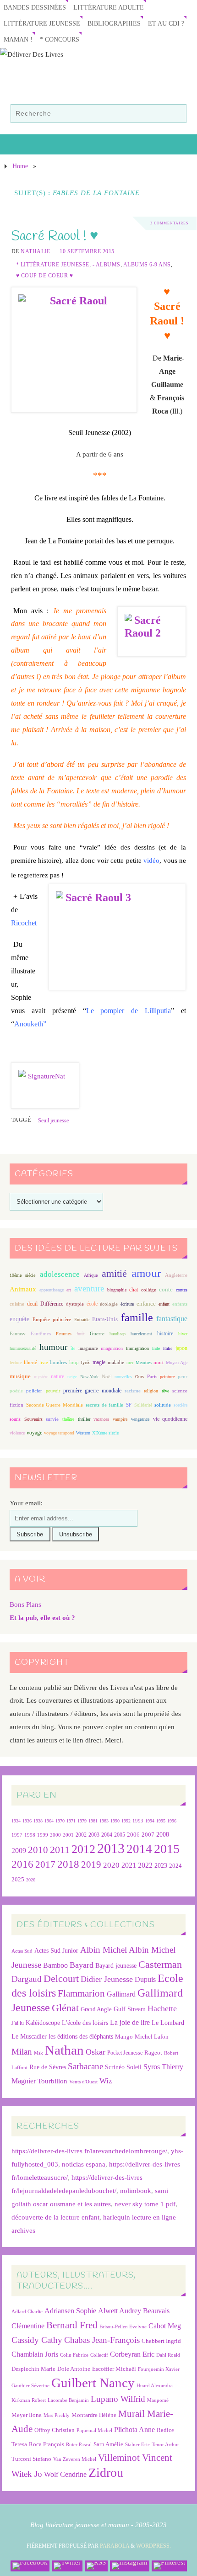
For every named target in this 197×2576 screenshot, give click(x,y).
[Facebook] (30, 2566)
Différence (52, 1304)
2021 (129, 1865)
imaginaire (88, 1348)
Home (20, 166)
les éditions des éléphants (81, 2037)
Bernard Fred (72, 2325)
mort (159, 1362)
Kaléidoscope (43, 2023)
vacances (101, 1419)
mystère (41, 1377)
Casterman (160, 1965)
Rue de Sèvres (48, 2067)
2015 (167, 1849)
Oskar (96, 2052)
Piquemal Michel (94, 2430)
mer (130, 1362)
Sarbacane (85, 2066)
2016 (22, 1864)
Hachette (162, 2008)
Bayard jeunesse (116, 1965)
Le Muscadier (29, 2037)
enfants (180, 1304)
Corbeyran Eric (132, 2354)
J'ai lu (18, 2023)
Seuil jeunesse (53, 1121)
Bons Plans (25, 1604)
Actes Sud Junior (56, 1950)
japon (181, 1348)
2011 (60, 1850)
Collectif (99, 2355)
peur (183, 1376)
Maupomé (158, 2400)
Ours (140, 1377)
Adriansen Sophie (70, 2311)
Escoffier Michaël (114, 2369)
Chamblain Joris (35, 2354)
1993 (138, 1821)
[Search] (175, 115)
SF (129, 1405)
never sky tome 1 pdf (145, 2204)
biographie (117, 1290)
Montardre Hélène (94, 2415)
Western (83, 1433)
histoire (165, 1333)
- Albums (107, 265)
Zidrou (106, 2472)
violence (17, 1433)
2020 (111, 1865)
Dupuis (145, 1979)
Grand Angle (96, 2009)
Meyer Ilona (27, 2415)
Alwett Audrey (120, 2311)
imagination (112, 1348)
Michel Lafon (152, 2037)
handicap (118, 1334)
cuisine (17, 1304)
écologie (109, 1304)
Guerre (97, 1333)
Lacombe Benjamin (68, 2400)
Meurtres (144, 1362)
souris (15, 1419)
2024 (175, 1866)
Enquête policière (52, 1320)
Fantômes (41, 1333)
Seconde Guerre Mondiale (55, 1405)
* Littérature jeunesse (53, 265)
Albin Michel (104, 1950)
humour (53, 1347)
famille (137, 1317)
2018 (68, 1864)
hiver (183, 1334)
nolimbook (136, 2191)
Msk (38, 2053)
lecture (16, 1362)
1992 (126, 1821)
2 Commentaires (169, 223)
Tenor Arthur (165, 2445)
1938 (38, 1821)
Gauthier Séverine (30, 2386)
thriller (84, 1419)
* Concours (60, 40)
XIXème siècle (105, 1433)
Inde (156, 1348)
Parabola (115, 2546)
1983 (104, 1821)
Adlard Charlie (27, 2312)
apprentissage (52, 1290)
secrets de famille (104, 1405)
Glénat (65, 2008)
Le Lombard (168, 2023)
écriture (127, 1304)
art (69, 1290)
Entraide (82, 1320)
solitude (163, 1405)
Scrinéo (115, 2067)
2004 (107, 1835)
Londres (58, 1362)
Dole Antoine (74, 2369)
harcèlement (141, 1334)
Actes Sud (22, 1951)
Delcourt (61, 1978)
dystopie (75, 1304)
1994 (150, 1821)
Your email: (26, 1503)
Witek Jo (27, 2474)
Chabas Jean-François (102, 2340)
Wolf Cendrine (65, 2474)
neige (72, 1377)
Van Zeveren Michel (75, 2459)
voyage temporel (59, 1433)
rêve (165, 1391)
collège (149, 1290)
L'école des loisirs (85, 2023)
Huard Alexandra (155, 2386)
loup (74, 1362)
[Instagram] (130, 2566)
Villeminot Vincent (135, 2457)
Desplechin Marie (33, 2369)
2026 (31, 1880)
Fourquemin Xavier (159, 2369)
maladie (116, 1362)
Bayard (82, 1965)
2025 (18, 1880)
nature (57, 1376)
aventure (89, 1288)
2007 (148, 1835)
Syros (152, 2067)
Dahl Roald (168, 2355)
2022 (145, 1865)
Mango (124, 2037)
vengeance (140, 1419)
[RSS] (96, 2566)
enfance (146, 1304)
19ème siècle (22, 1275)
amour (146, 1273)
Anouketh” (30, 1024)
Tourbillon (52, 2081)
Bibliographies (114, 24)
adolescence (60, 1274)
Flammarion (81, 1993)
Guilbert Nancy (93, 2383)
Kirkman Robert (29, 2400)
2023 (161, 1865)
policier (34, 1391)
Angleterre (176, 1275)
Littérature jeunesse (42, 24)
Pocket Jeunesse (125, 2053)
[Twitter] (67, 2566)
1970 (60, 1821)
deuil (32, 1304)
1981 (93, 1821)
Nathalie (35, 251)
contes (182, 1290)
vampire (120, 1419)
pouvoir (53, 1391)
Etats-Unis (105, 1319)
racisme (133, 1391)
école (92, 1304)
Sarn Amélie (108, 2444)
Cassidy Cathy (37, 2340)
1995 (161, 1821)
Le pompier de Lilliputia (129, 1011)
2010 (38, 1850)
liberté (30, 1362)
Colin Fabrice (74, 2355)
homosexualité (23, 1348)
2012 (83, 1849)
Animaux (23, 1289)
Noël (107, 1376)
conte (166, 1289)
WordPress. (153, 2546)
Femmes (64, 1334)
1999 (43, 1835)
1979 (82, 1821)
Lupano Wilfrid (118, 2399)
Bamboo (55, 1965)
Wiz (106, 2081)
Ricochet (24, 923)
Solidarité (143, 1405)
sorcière (181, 1405)
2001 (68, 1835)
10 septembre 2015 (87, 251)
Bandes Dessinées (35, 8)
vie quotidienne (170, 1419)
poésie (16, 1391)
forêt (81, 1334)
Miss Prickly (57, 2415)
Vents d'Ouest (83, 2082)
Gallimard (121, 1994)
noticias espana (84, 2164)
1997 (17, 1835)
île (73, 1348)
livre (44, 1362)
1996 (172, 1821)
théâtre (68, 1419)
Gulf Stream (130, 2009)
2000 (55, 1835)
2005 (120, 1835)
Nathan (64, 2050)
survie (52, 1419)
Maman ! (18, 40)
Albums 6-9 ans (147, 265)
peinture (167, 1377)
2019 (91, 1864)
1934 (16, 1821)
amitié (114, 1274)
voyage (34, 1433)
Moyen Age (177, 1362)
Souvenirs (33, 1419)
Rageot (153, 2053)
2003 (94, 1835)
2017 (45, 1864)
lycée (86, 1362)
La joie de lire (130, 2022)
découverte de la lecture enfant (55, 2217)
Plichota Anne (134, 2430)
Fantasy (18, 1333)
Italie (168, 1348)
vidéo (151, 860)
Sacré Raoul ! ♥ (55, 236)
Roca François (47, 2444)
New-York (89, 1377)
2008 (163, 1835)
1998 (30, 1835)
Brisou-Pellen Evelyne (123, 2327)
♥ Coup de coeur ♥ (45, 276)
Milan (22, 2052)
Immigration (137, 1348)
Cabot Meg (165, 2326)
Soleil (134, 2067)
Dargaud (27, 1979)
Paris (152, 1376)
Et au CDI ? (166, 24)
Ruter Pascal (79, 2445)
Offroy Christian (55, 2430)
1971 (71, 1821)
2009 (19, 1851)
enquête (19, 1319)
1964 (49, 1821)
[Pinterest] (169, 2566)
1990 (115, 1821)
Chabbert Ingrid (161, 2341)
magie (99, 1362)
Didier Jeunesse (107, 1979)
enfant (164, 1304)
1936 (27, 1821)
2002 (81, 1835)
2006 (133, 1835)
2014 (139, 1849)
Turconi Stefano (31, 2459)
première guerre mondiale (92, 1391)
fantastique (172, 1319)
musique (20, 1376)
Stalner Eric (137, 2445)
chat (134, 1290)
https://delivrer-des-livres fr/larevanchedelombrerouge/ (89, 2151)
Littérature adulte (109, 8)
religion (151, 1391)
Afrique (91, 1275)
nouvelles (123, 1377)
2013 (111, 1848)
